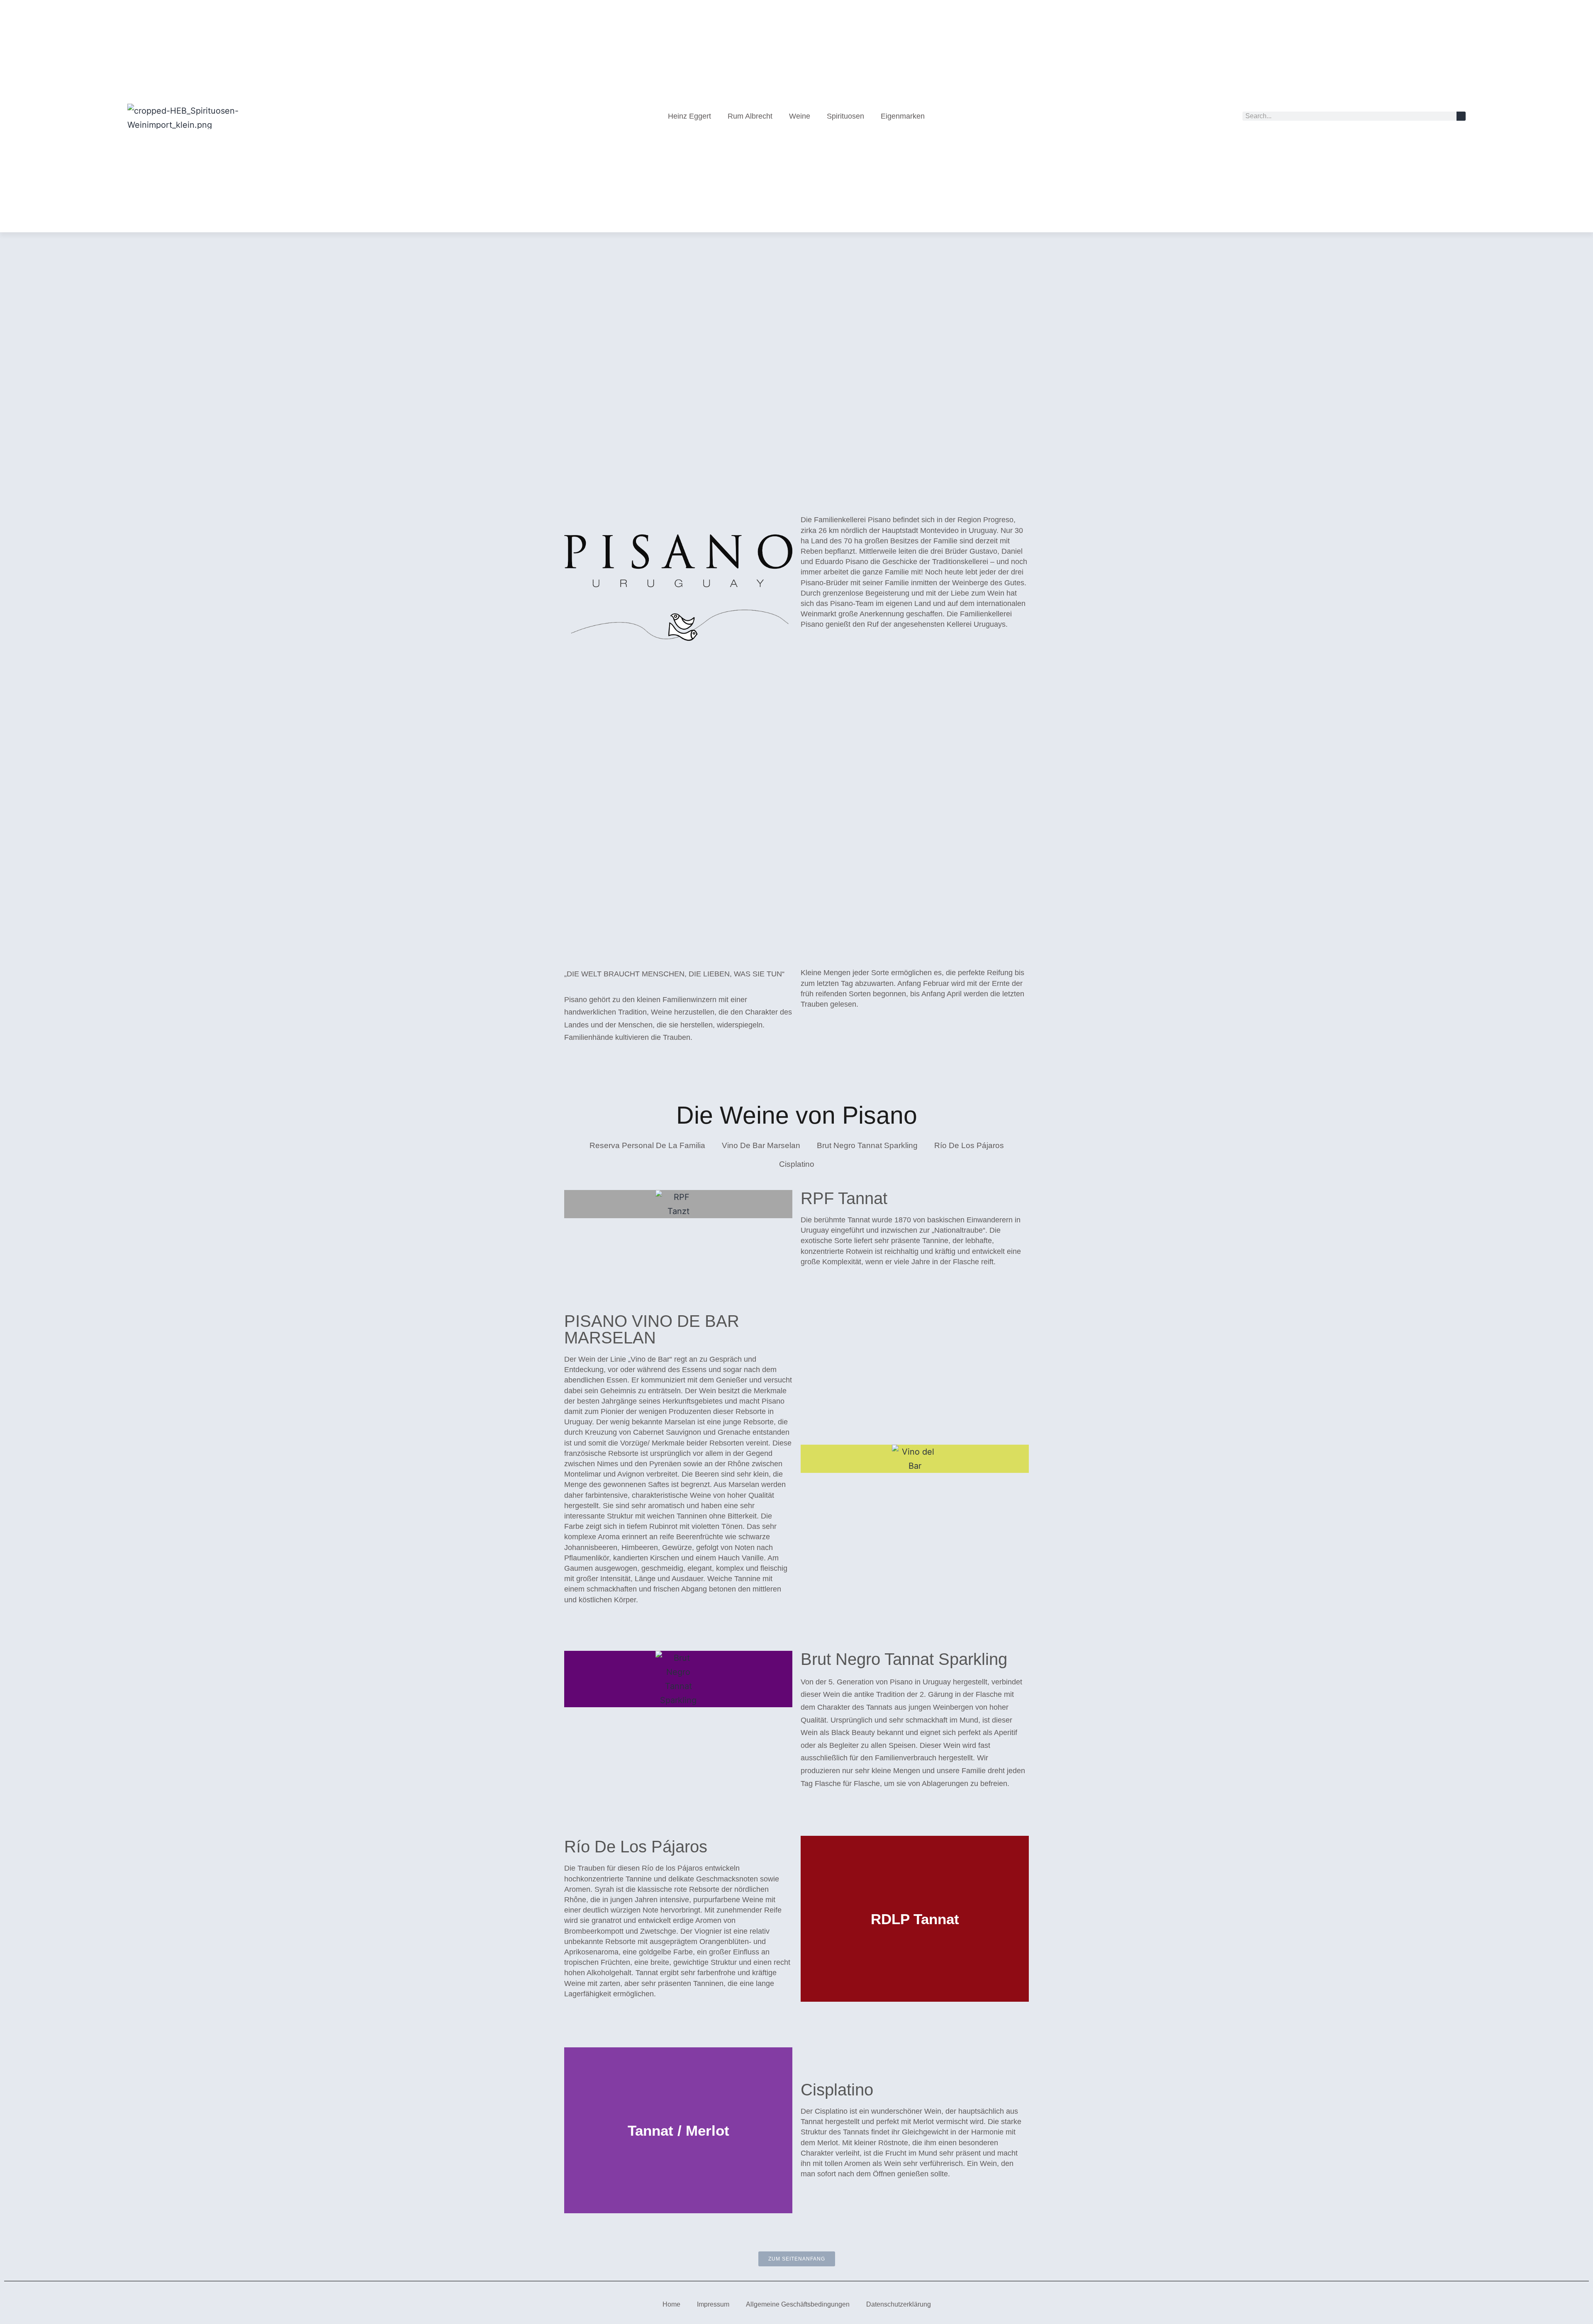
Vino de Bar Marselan (761, 1145)
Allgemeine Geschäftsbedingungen (798, 2304)
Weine (800, 116)
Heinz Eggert (689, 116)
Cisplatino (797, 1164)
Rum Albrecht (750, 116)
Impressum (713, 2304)
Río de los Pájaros (969, 1145)
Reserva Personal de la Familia (647, 1145)
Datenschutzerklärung (899, 2304)
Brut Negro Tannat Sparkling (867, 1145)
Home (671, 2304)
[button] (809, 1919)
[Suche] (1461, 116)
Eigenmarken (903, 116)
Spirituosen (845, 116)
